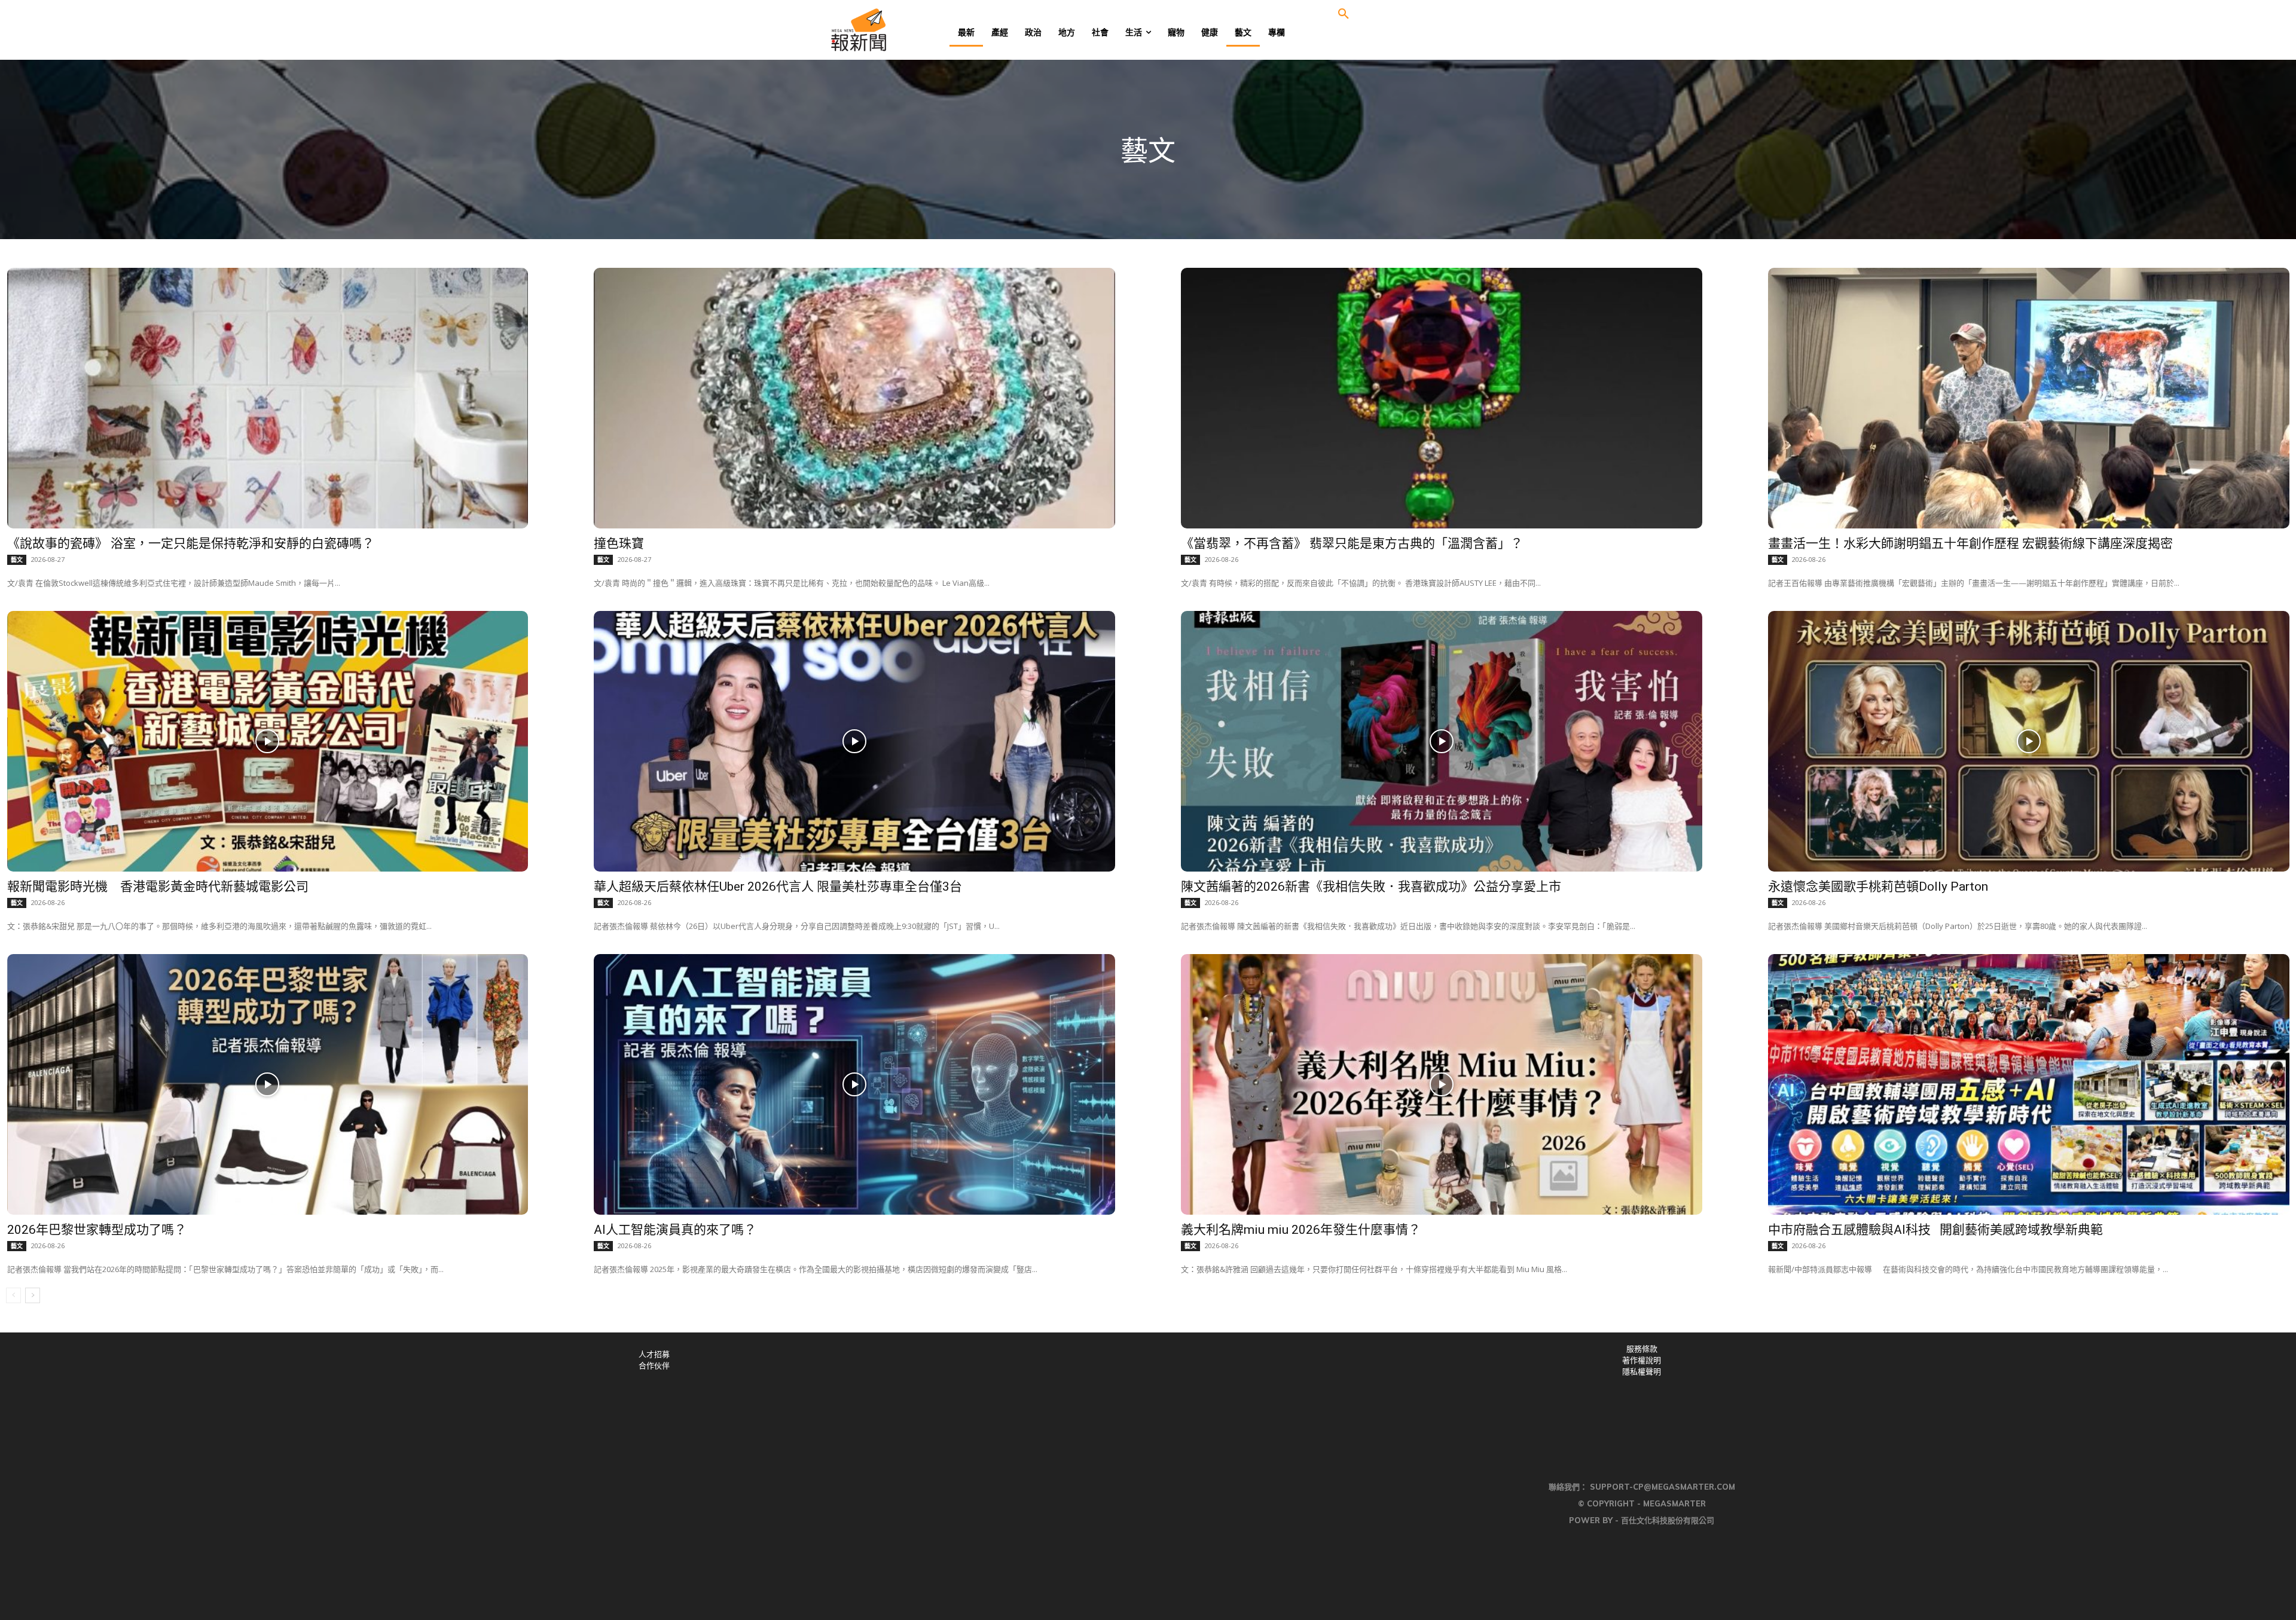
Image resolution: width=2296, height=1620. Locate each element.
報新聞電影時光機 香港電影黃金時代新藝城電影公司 (158, 887)
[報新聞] (898, 30)
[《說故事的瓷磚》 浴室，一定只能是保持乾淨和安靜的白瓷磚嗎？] (268, 398)
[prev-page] (13, 1295)
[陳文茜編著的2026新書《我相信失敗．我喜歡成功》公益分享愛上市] (1442, 741)
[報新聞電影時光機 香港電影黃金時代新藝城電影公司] (268, 741)
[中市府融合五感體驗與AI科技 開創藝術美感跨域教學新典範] (2029, 1084)
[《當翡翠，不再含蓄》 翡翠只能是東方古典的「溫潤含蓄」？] (1442, 398)
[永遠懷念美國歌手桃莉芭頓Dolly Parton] (2029, 741)
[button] (1344, 14)
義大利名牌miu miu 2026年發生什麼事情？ (1301, 1230)
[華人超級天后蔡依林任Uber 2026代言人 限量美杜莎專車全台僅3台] (854, 741)
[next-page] (33, 1295)
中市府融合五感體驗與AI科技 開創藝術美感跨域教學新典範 (1935, 1230)
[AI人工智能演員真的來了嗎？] (854, 1084)
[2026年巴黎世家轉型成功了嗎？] (268, 1084)
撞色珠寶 (619, 543)
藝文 (17, 560)
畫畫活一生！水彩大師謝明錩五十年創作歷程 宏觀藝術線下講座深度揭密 (1970, 543)
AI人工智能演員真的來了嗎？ (675, 1230)
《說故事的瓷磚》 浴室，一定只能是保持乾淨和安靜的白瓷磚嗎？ (191, 543)
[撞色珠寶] (854, 398)
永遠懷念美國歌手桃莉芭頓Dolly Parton (1878, 887)
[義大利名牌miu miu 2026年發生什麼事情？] (1442, 1084)
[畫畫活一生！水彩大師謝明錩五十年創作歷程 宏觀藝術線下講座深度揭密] (2029, 398)
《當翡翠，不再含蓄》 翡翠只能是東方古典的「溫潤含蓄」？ (1352, 543)
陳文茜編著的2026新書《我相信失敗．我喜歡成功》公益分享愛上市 (1371, 887)
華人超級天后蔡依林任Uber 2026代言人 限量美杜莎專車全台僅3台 (778, 887)
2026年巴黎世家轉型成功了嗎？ (97, 1230)
